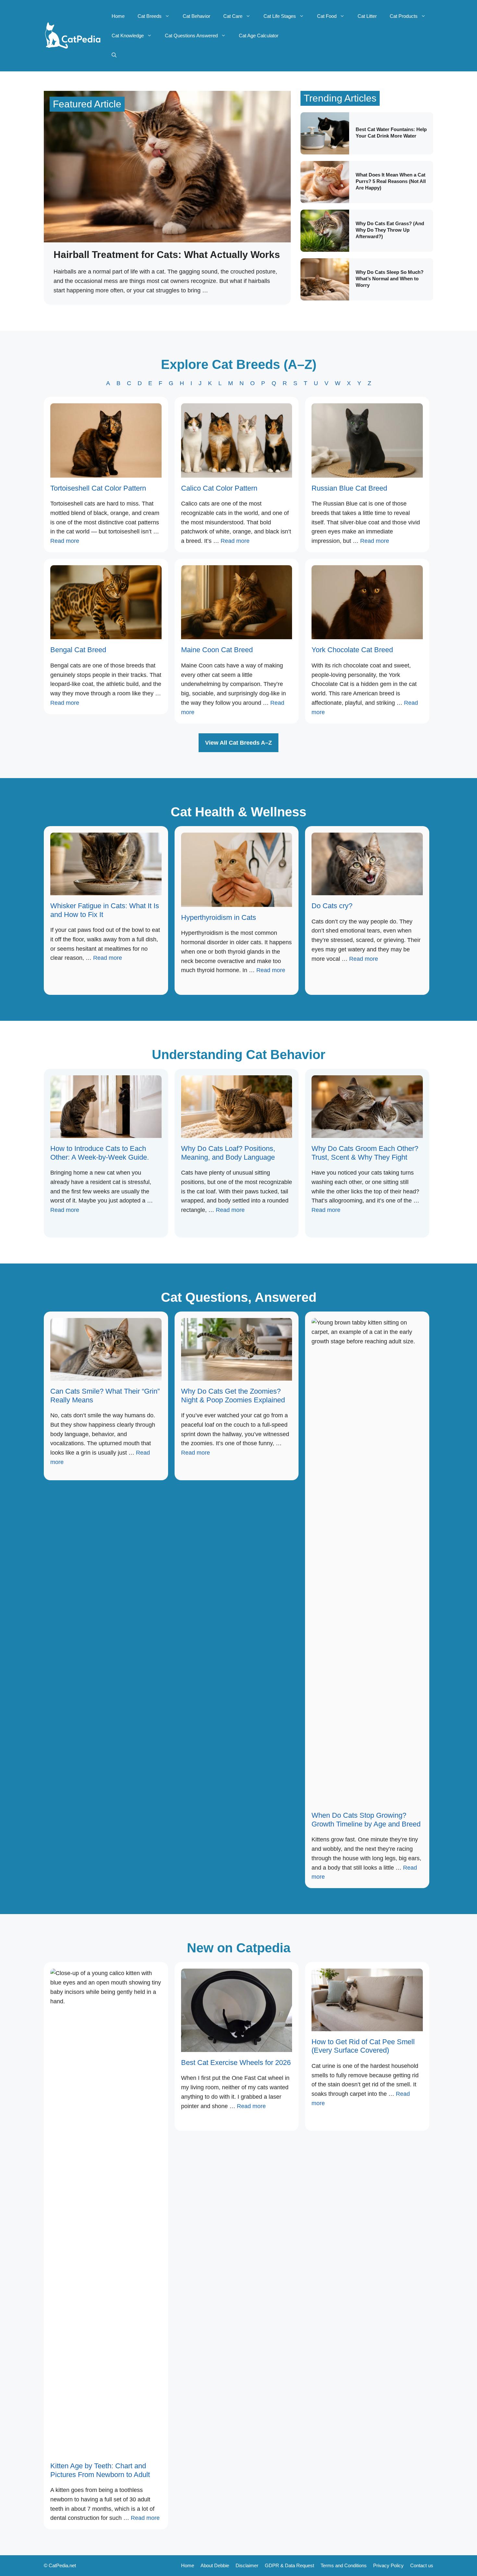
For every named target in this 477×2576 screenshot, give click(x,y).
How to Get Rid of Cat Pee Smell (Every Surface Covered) (363, 2046)
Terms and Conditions (344, 2565)
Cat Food (327, 16)
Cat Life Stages (280, 16)
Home (118, 16)
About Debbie (215, 2565)
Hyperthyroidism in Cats (219, 917)
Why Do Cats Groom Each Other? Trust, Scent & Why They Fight (365, 1153)
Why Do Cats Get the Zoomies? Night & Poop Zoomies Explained (233, 1395)
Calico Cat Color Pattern (219, 488)
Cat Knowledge (128, 36)
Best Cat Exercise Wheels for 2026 (236, 2063)
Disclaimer (247, 2565)
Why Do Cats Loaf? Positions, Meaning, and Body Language (228, 1153)
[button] (114, 55)
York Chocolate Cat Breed (352, 650)
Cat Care (233, 16)
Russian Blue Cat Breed (349, 488)
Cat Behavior (196, 16)
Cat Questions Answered (191, 36)
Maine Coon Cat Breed (217, 650)
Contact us (422, 2565)
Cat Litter (367, 16)
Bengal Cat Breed (78, 650)
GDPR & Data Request (289, 2565)
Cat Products (404, 16)
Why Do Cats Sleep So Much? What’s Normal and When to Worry (390, 279)
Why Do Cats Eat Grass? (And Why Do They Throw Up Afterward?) (390, 230)
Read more (65, 541)
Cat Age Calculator (259, 36)
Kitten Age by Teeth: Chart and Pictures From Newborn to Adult (100, 2470)
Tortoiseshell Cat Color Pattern (98, 488)
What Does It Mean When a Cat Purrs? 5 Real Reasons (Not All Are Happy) (391, 181)
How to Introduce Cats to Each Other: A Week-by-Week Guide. (100, 1153)
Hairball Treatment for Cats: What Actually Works (167, 255)
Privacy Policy (388, 2565)
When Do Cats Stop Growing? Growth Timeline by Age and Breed (366, 1819)
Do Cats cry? (332, 906)
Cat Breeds (150, 16)
